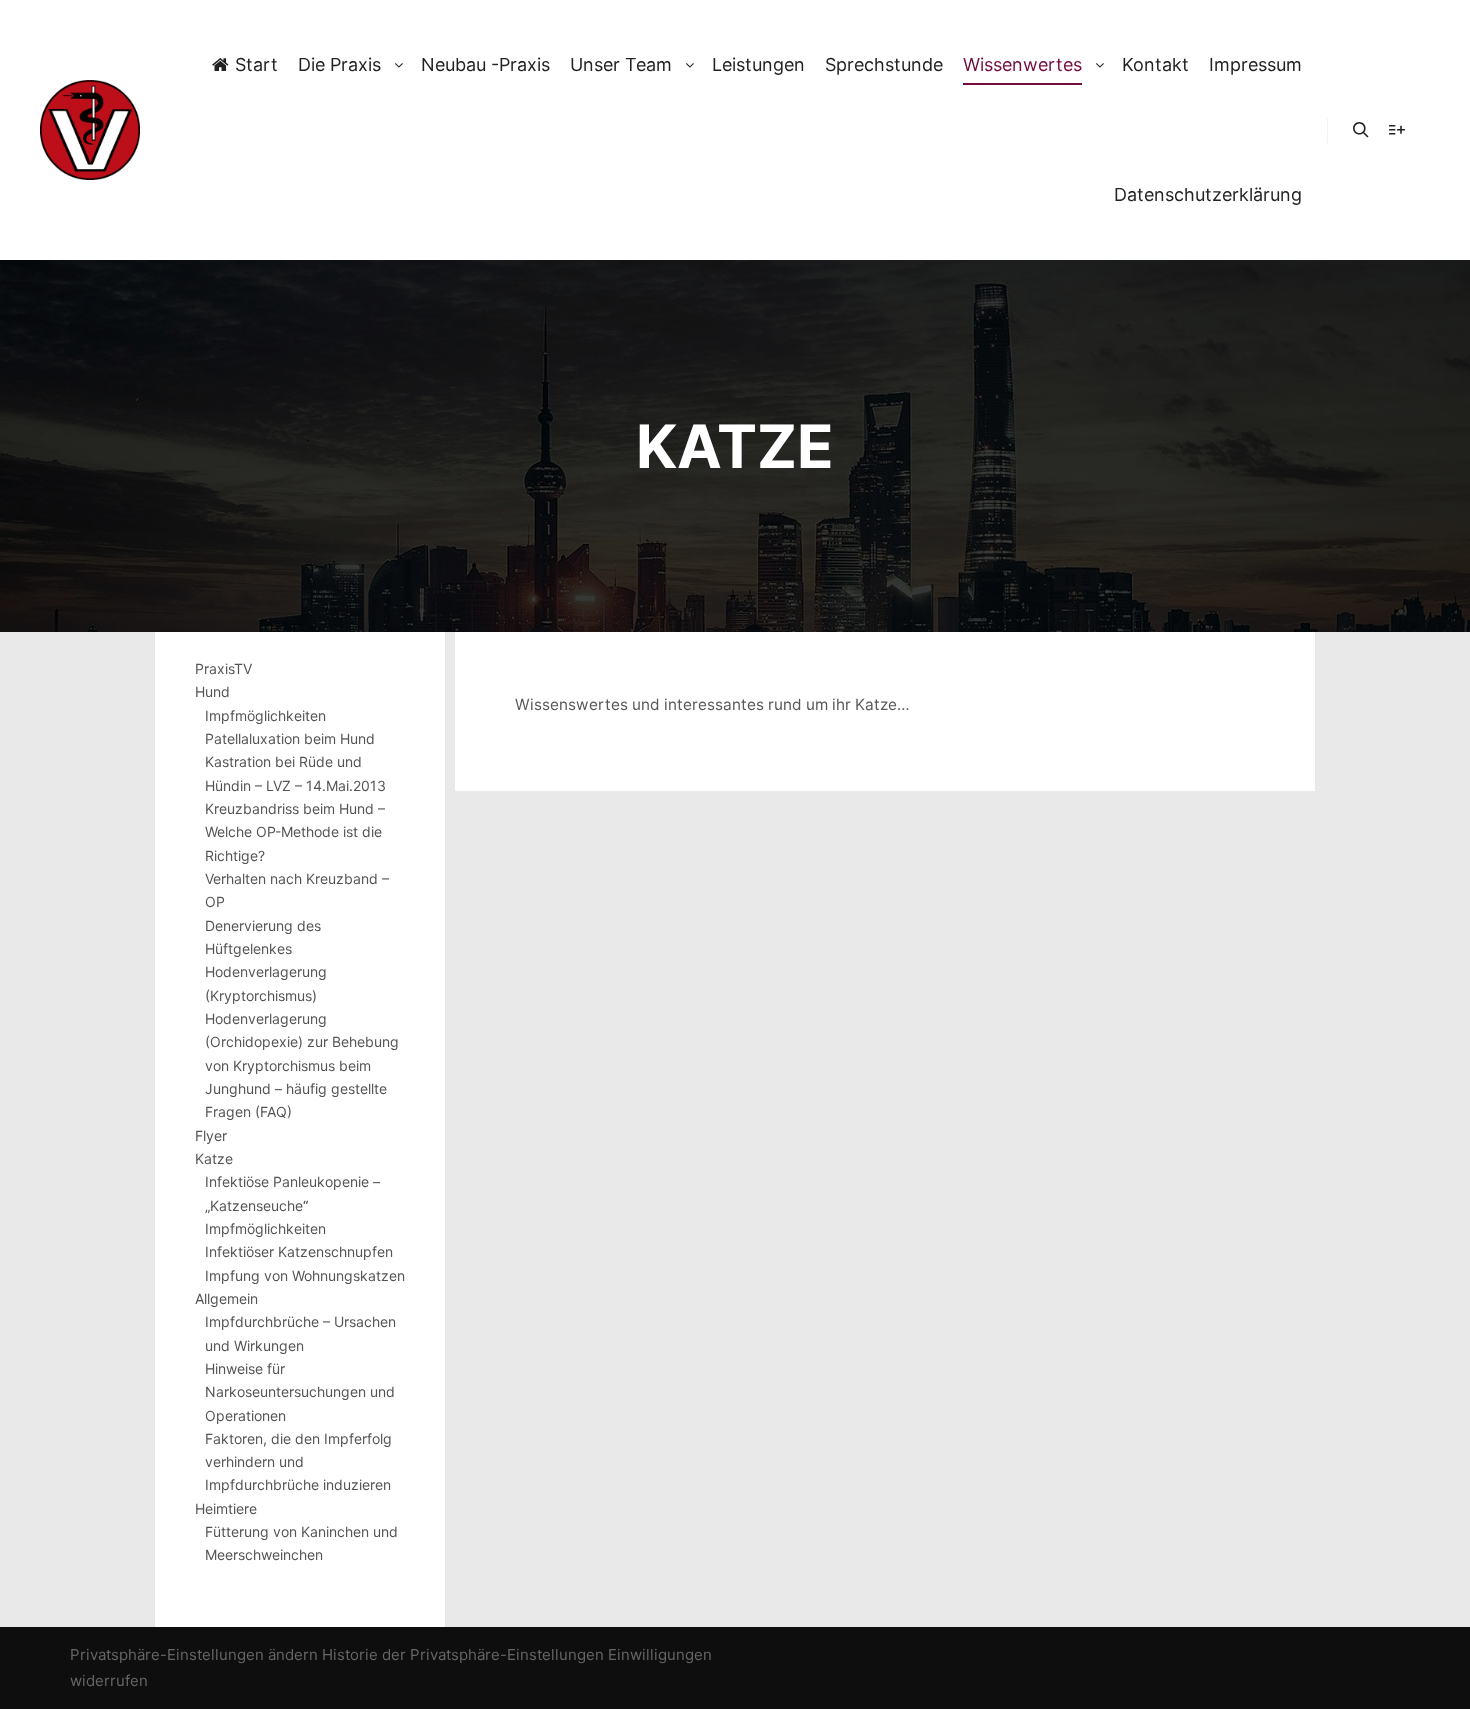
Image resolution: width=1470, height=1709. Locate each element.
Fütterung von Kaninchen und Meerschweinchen (301, 1543)
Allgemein (226, 1298)
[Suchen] (1361, 130)
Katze (214, 1158)
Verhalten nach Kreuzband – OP (297, 890)
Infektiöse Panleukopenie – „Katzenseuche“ (292, 1193)
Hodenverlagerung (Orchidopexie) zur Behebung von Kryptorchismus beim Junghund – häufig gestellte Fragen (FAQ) (302, 1065)
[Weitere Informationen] (1397, 130)
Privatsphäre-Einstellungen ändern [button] (194, 1654)
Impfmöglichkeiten (265, 715)
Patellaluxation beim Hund (290, 738)
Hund (212, 691)
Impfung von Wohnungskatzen (305, 1275)
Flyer (211, 1135)
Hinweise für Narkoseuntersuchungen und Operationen (300, 1392)
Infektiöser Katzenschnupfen (299, 1251)
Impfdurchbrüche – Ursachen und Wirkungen (300, 1333)
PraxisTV (223, 668)
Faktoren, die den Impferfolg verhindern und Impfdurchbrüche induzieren (298, 1462)
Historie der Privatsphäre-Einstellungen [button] (463, 1654)
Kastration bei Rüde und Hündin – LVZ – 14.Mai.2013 (295, 773)
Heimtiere (226, 1508)
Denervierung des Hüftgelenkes (263, 937)
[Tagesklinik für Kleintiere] (90, 130)
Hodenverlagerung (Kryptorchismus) (266, 983)
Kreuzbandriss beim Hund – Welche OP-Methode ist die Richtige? (295, 832)
